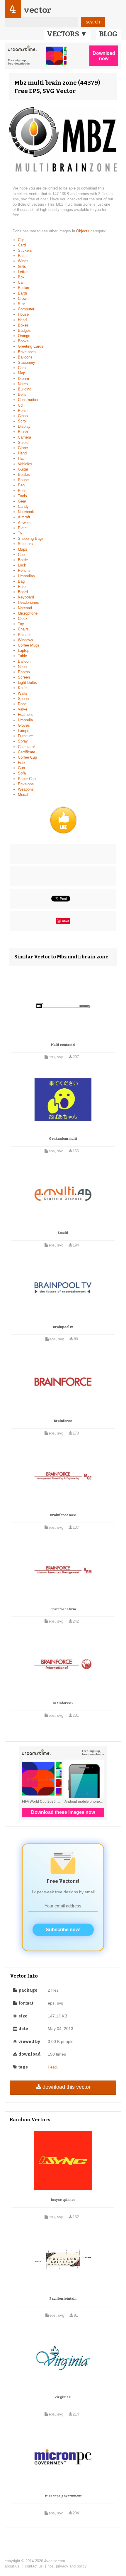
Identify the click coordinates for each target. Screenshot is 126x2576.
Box (21, 277)
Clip (21, 240)
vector (37, 10)
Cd (20, 405)
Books (23, 341)
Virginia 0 (63, 2397)
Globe (23, 448)
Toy (21, 624)
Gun (21, 768)
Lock (22, 565)
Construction (29, 400)
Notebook (26, 512)
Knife (22, 688)
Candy (23, 506)
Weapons (26, 789)
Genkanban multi (63, 1139)
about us (12, 2566)
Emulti (63, 1233)
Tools (22, 496)
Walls (23, 693)
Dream (23, 379)
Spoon (23, 699)
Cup (21, 555)
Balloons (25, 357)
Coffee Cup (27, 757)
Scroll (23, 421)
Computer (26, 309)
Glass (23, 416)
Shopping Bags (31, 538)
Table (22, 656)
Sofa (22, 773)
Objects (83, 231)
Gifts (22, 267)
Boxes (23, 325)
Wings (23, 261)
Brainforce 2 (63, 1703)
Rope (22, 704)
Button (23, 288)
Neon (22, 667)
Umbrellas (26, 576)
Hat (21, 458)
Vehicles (25, 464)
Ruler (22, 587)
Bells (22, 394)
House (23, 314)
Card (22, 245)
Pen (21, 485)
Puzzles (25, 635)
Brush (23, 432)
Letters (24, 272)
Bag (21, 581)
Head (22, 320)
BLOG (108, 34)
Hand (22, 453)
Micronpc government (63, 2496)
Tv (20, 533)
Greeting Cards (31, 346)
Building (25, 389)
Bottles (24, 475)
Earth (22, 293)
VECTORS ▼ (67, 34)
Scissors (25, 544)
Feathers (25, 714)
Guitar (23, 469)
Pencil (23, 411)
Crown (23, 298)
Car (21, 282)
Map (22, 373)
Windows (25, 640)
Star (21, 304)
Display (24, 426)
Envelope (26, 784)
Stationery (27, 362)
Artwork (24, 523)
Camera (24, 437)
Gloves (24, 725)
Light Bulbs (27, 683)
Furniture (25, 736)
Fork (22, 763)
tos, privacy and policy (68, 2566)
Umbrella (25, 720)
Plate (22, 528)
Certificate (27, 752)
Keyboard (26, 597)
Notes (23, 384)
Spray (23, 741)
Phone (23, 480)
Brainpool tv (63, 1327)
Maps (23, 549)
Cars (22, 368)
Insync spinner (63, 2200)
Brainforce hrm (63, 1609)
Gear (22, 501)
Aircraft (24, 517)
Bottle (23, 560)
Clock (23, 619)
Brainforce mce (63, 1515)
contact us (34, 2566)
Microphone (28, 613)
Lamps (24, 731)
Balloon (24, 661)
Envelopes (27, 352)
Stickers (25, 250)
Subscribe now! (63, 1930)
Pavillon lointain (63, 2299)
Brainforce (63, 1421)
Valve (23, 709)
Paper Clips (28, 779)
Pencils (24, 570)
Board (23, 592)
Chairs (23, 629)
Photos (24, 672)
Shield (23, 443)
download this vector (67, 2087)
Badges (24, 330)
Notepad (25, 608)
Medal (23, 795)
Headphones (28, 602)
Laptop (24, 651)
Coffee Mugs (29, 645)
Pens (22, 491)
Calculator (26, 747)
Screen (24, 677)
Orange (24, 336)
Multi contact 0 (63, 1045)
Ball (21, 256)
